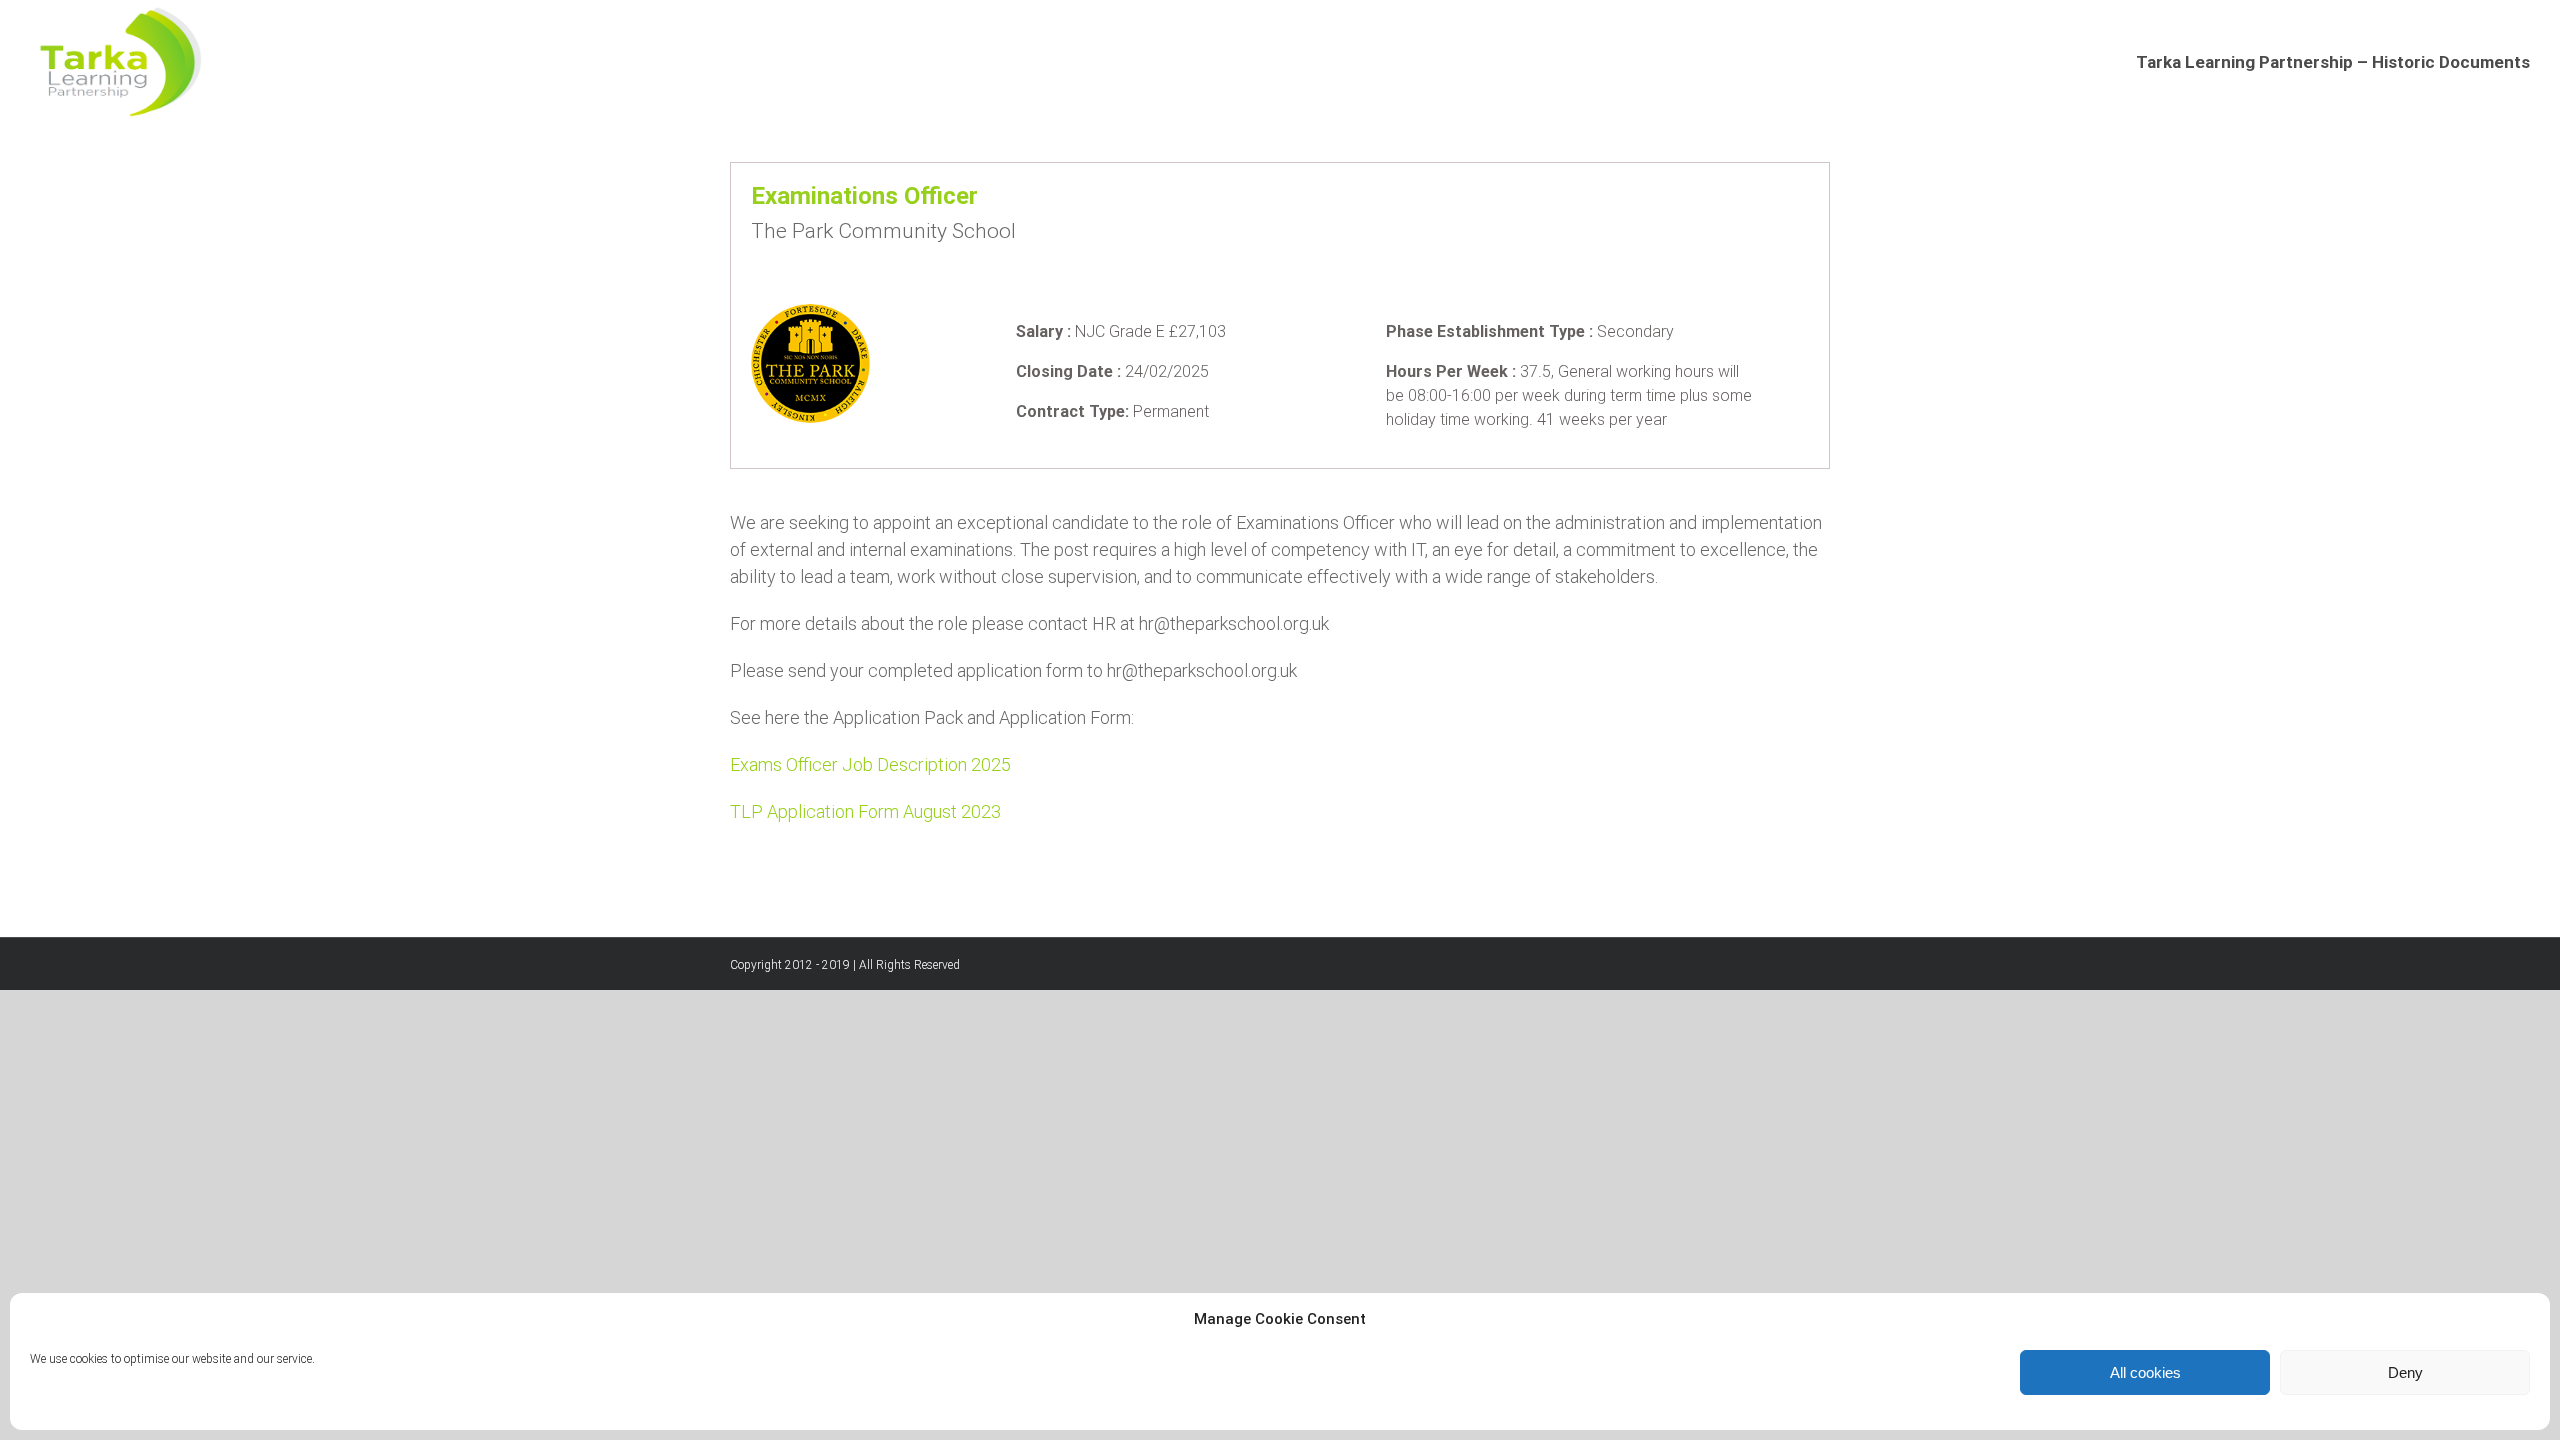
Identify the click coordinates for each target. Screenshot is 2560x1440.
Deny (2405, 1372)
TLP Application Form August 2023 (865, 811)
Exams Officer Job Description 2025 (870, 764)
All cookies (2145, 1372)
